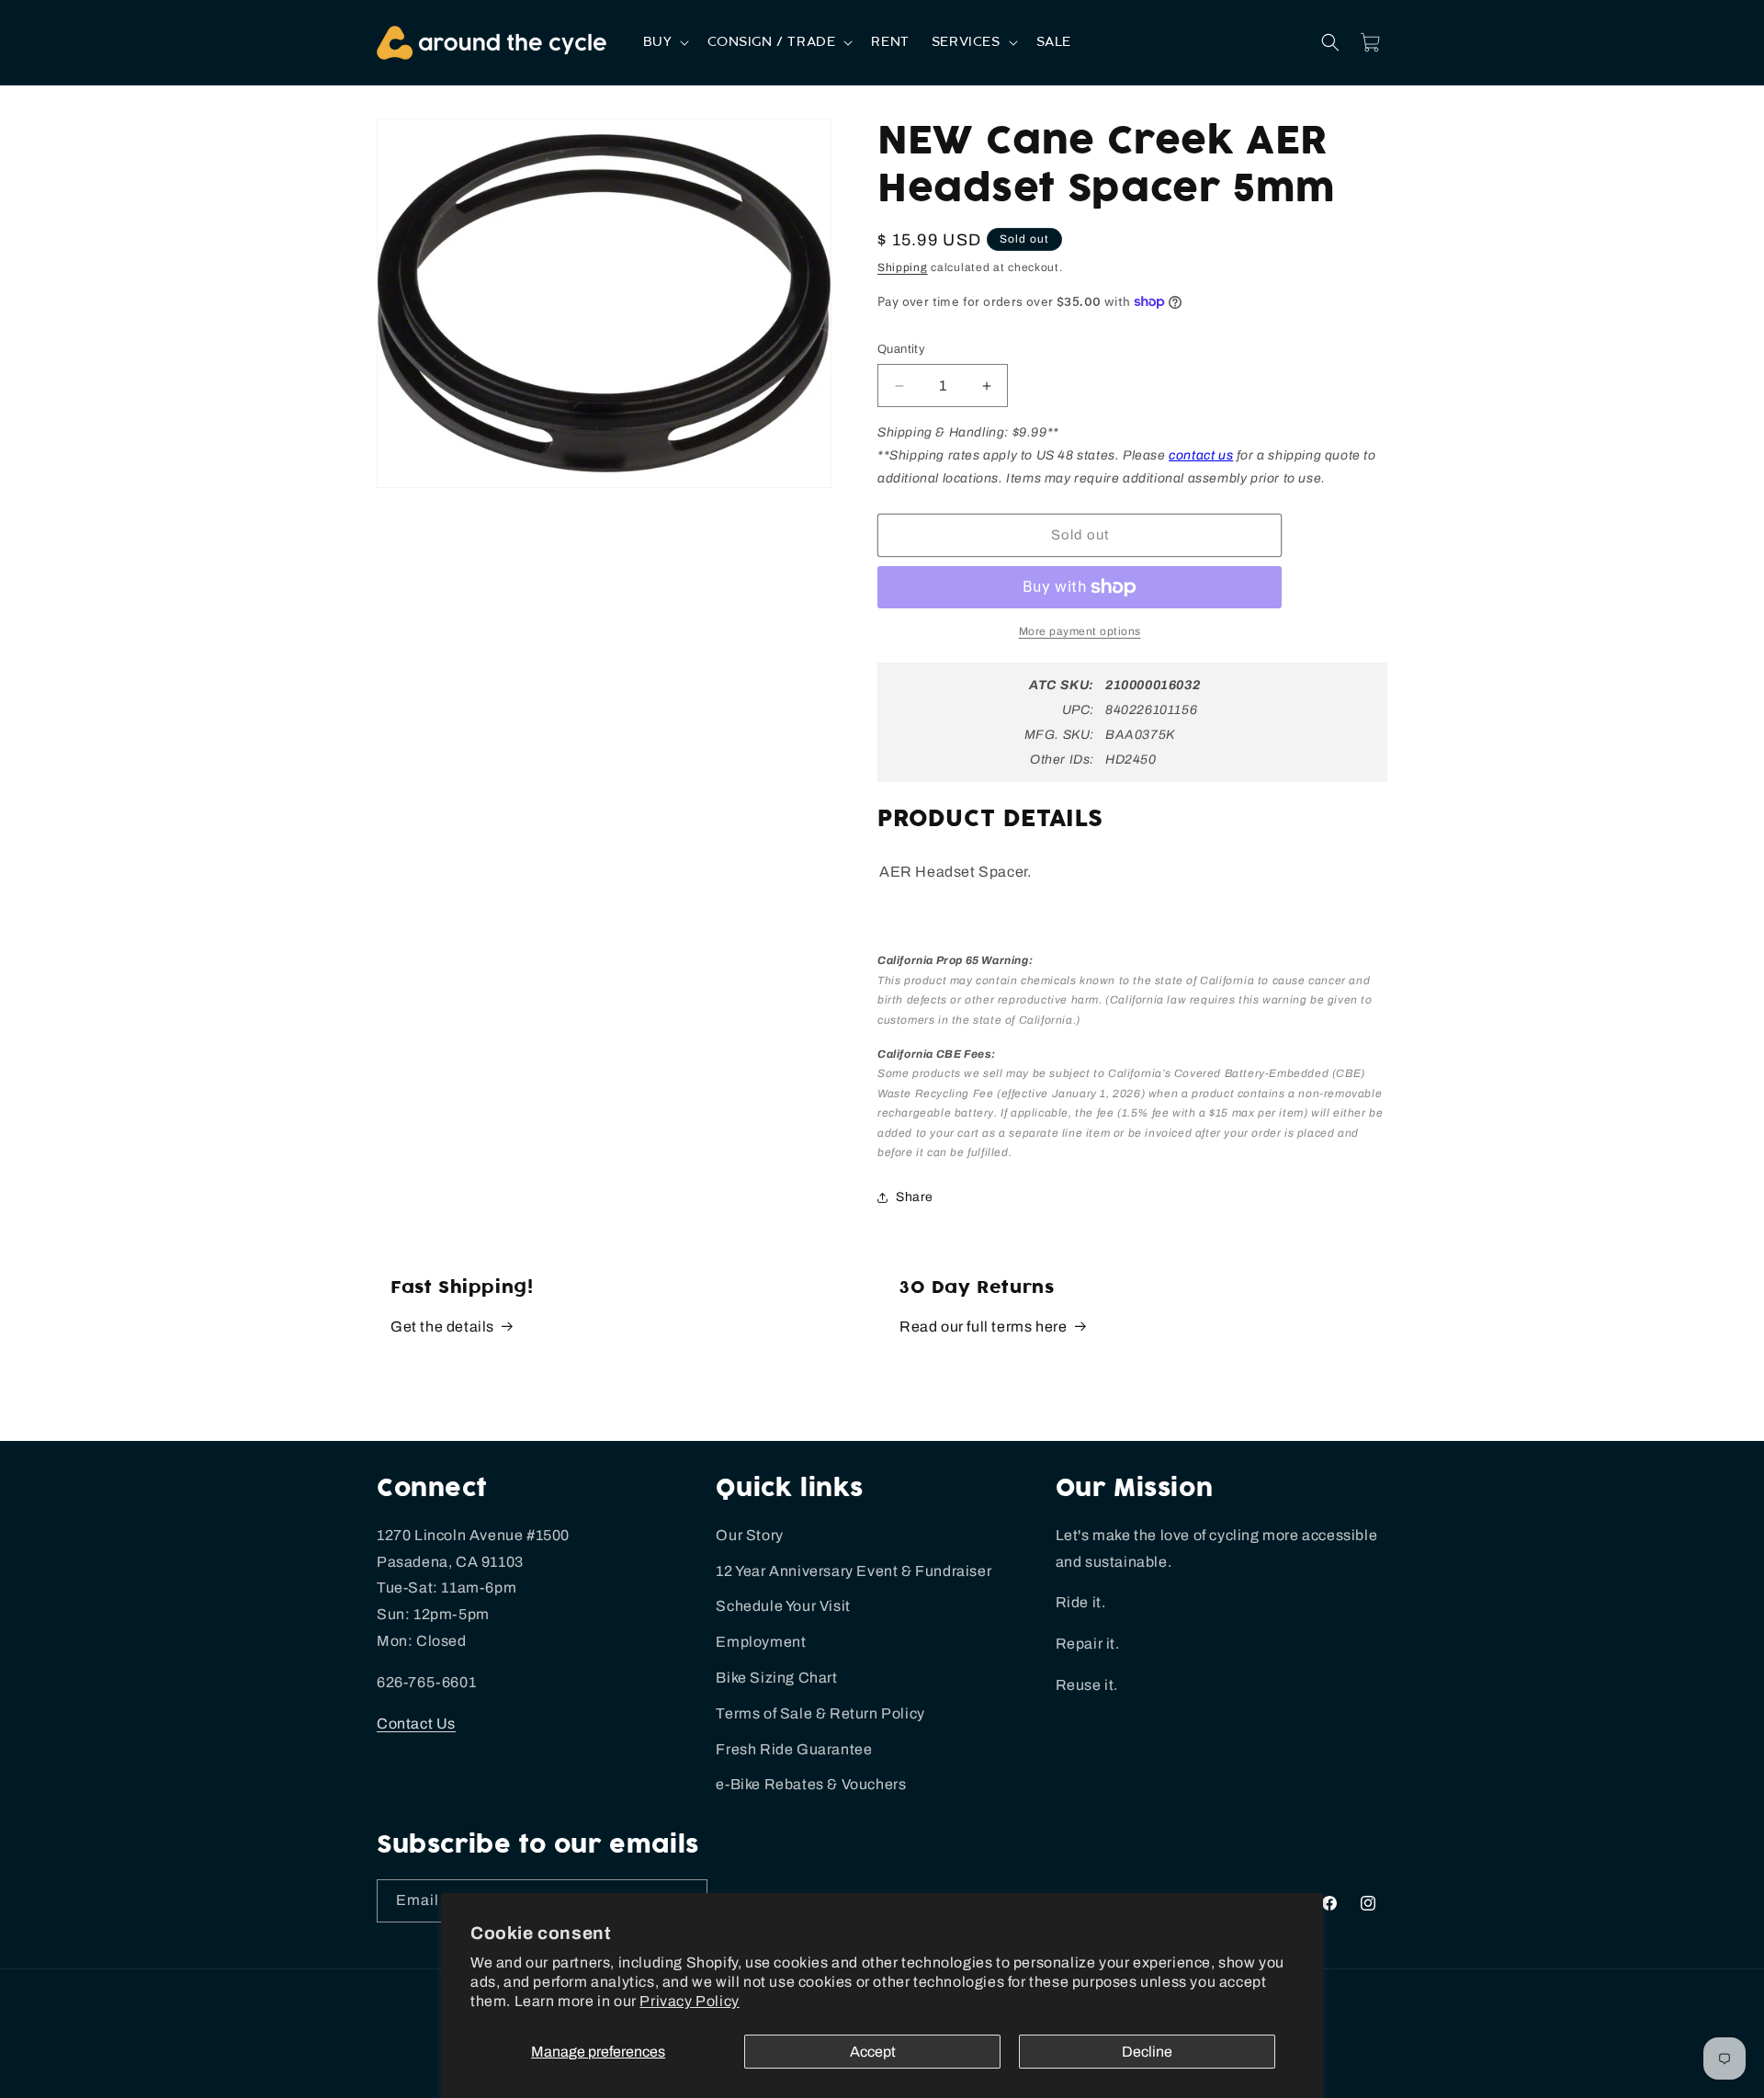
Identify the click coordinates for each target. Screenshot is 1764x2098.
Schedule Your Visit (783, 1606)
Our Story (749, 1535)
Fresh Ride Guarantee (794, 1749)
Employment (761, 1642)
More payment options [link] (1080, 631)
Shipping (903, 267)
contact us (1201, 455)
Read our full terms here (983, 1327)
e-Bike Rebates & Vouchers (811, 1784)
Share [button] (915, 1197)
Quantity (901, 349)
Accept (873, 2052)
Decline (1147, 2052)
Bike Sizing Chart (776, 1678)
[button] (665, 42)
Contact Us (416, 1724)
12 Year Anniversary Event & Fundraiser (854, 1571)
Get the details (442, 1327)
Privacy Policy (689, 2001)
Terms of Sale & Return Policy (820, 1713)
